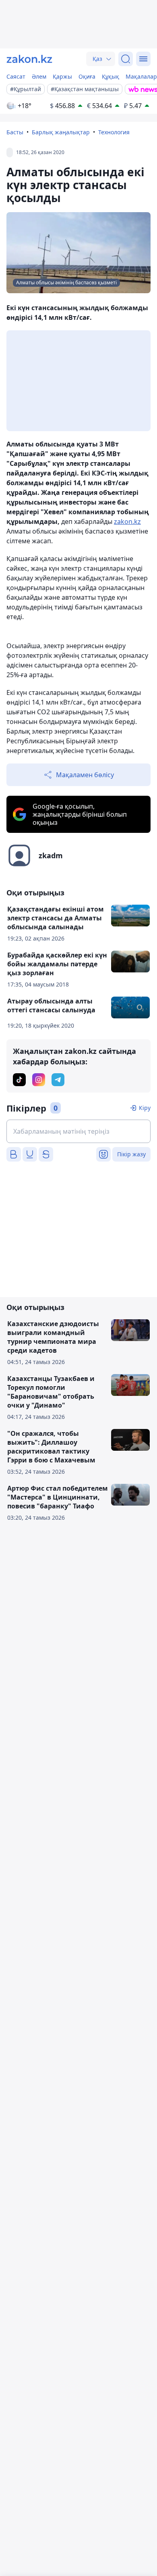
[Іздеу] (126, 59)
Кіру (145, 1108)
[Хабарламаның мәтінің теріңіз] (78, 1131)
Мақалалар (141, 76)
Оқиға (87, 76)
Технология (114, 132)
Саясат (16, 76)
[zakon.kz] (29, 59)
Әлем (39, 76)
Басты (15, 132)
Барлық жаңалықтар (61, 132)
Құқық (111, 76)
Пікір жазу (131, 1154)
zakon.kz (127, 521)
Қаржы (62, 76)
